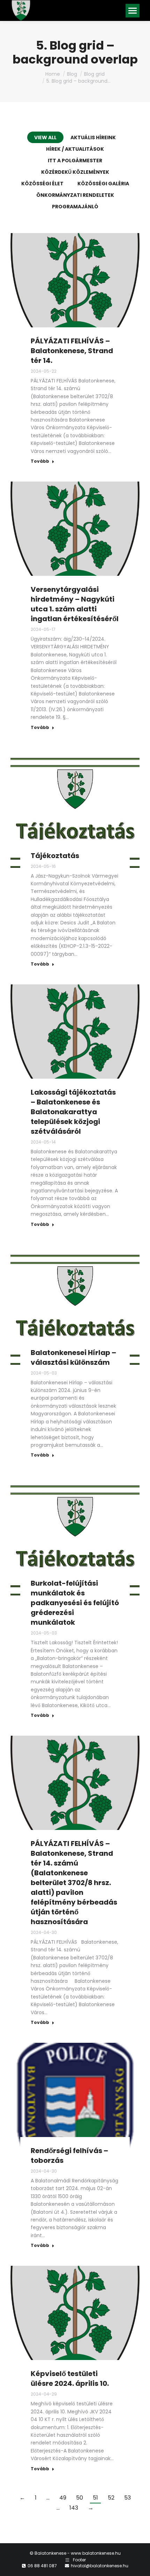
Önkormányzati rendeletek (75, 195)
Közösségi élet (42, 184)
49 (63, 2498)
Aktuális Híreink (93, 137)
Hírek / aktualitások (75, 149)
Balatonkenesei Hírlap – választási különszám (73, 1357)
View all (45, 137)
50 (80, 2498)
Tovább (40, 461)
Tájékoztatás (55, 856)
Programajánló (75, 207)
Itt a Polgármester (75, 161)
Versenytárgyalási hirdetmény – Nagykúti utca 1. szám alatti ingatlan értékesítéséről (75, 604)
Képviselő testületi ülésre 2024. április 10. (70, 2378)
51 (95, 2498)
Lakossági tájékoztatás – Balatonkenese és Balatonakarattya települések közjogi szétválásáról (73, 1112)
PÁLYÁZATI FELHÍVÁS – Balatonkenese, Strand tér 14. (72, 351)
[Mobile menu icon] (133, 11)
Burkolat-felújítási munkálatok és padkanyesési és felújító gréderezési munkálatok (75, 1603)
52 (111, 2498)
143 (74, 2508)
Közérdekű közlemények (75, 172)
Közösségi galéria (103, 184)
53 (127, 2498)
